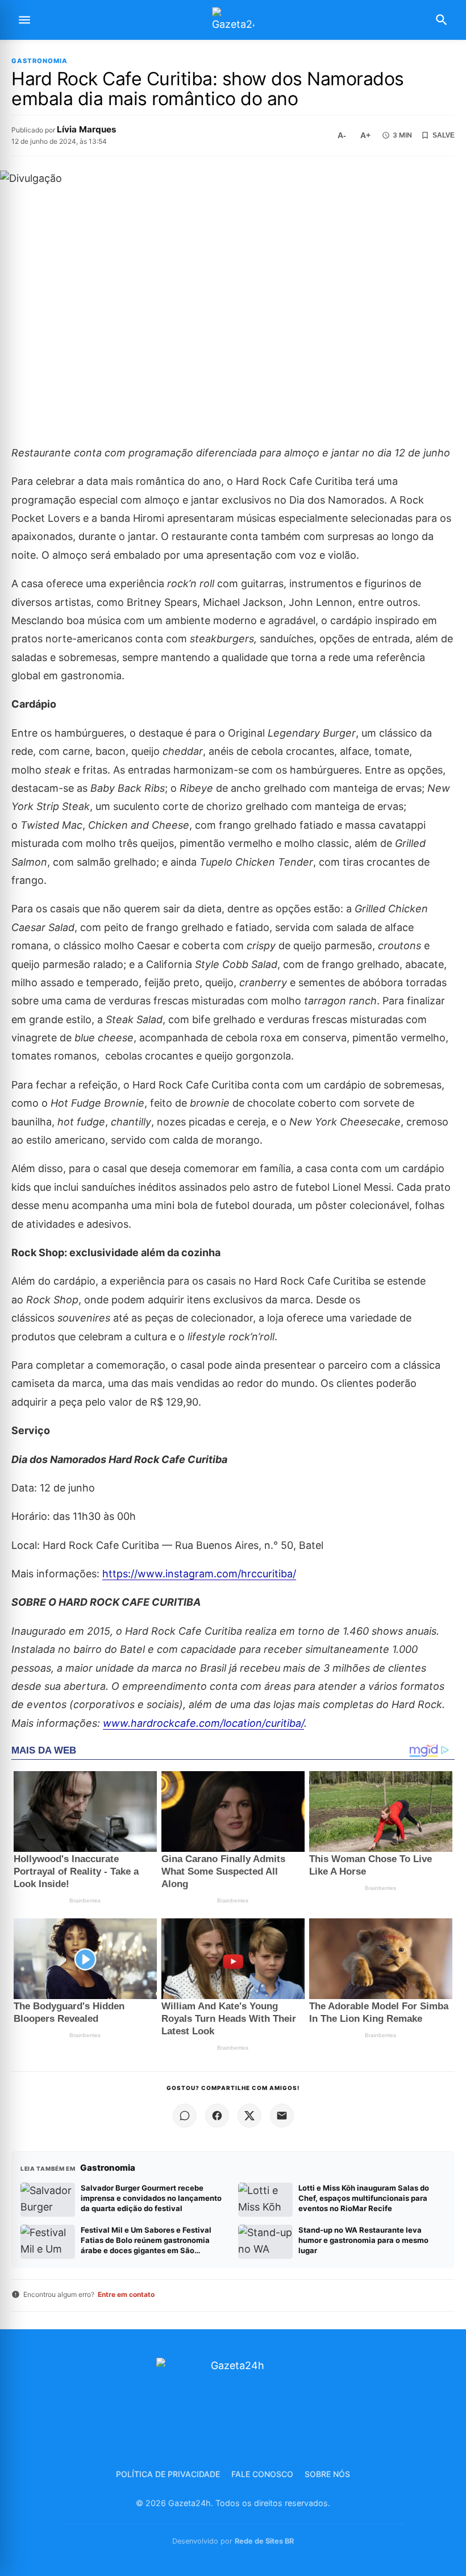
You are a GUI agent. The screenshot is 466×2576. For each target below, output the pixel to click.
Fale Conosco (262, 2474)
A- (342, 135)
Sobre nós (327, 2474)
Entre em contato (126, 2294)
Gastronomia (39, 61)
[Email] (282, 2116)
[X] (249, 2116)
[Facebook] (217, 2116)
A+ (365, 135)
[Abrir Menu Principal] (24, 20)
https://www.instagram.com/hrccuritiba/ (199, 1574)
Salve (444, 135)
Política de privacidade (168, 2474)
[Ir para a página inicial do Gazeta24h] (233, 20)
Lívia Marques (87, 129)
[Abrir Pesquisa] (442, 20)
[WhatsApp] (185, 2116)
